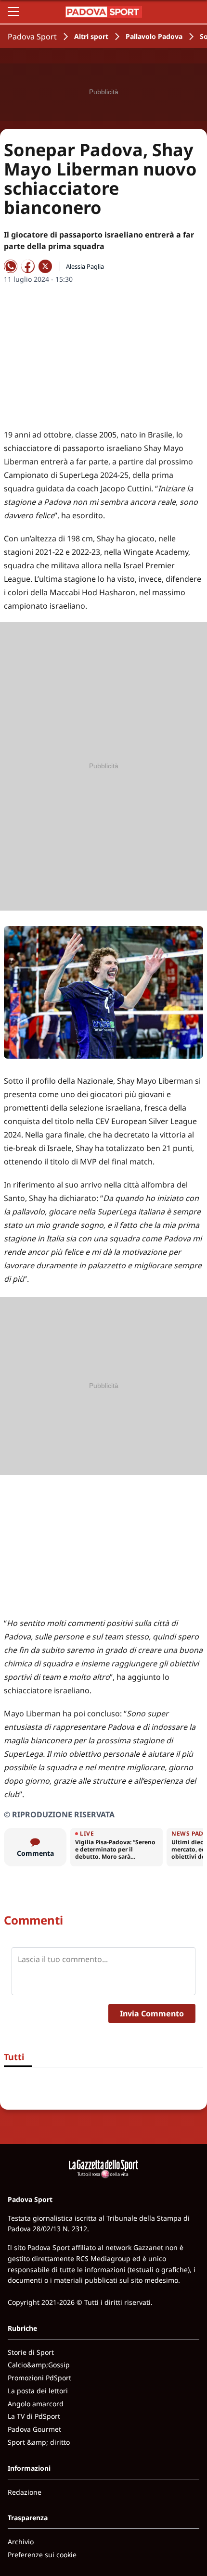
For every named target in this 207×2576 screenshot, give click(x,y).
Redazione (25, 2492)
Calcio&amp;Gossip (39, 2365)
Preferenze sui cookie (42, 2555)
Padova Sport (32, 37)
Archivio (21, 2542)
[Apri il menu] (13, 12)
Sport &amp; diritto (39, 2442)
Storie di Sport (31, 2352)
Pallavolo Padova (154, 36)
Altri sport (91, 36)
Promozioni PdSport (39, 2378)
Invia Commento (152, 2013)
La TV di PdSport (34, 2416)
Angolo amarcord (36, 2404)
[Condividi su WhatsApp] (11, 266)
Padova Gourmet (34, 2429)
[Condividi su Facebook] (28, 266)
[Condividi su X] (45, 266)
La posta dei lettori (38, 2391)
